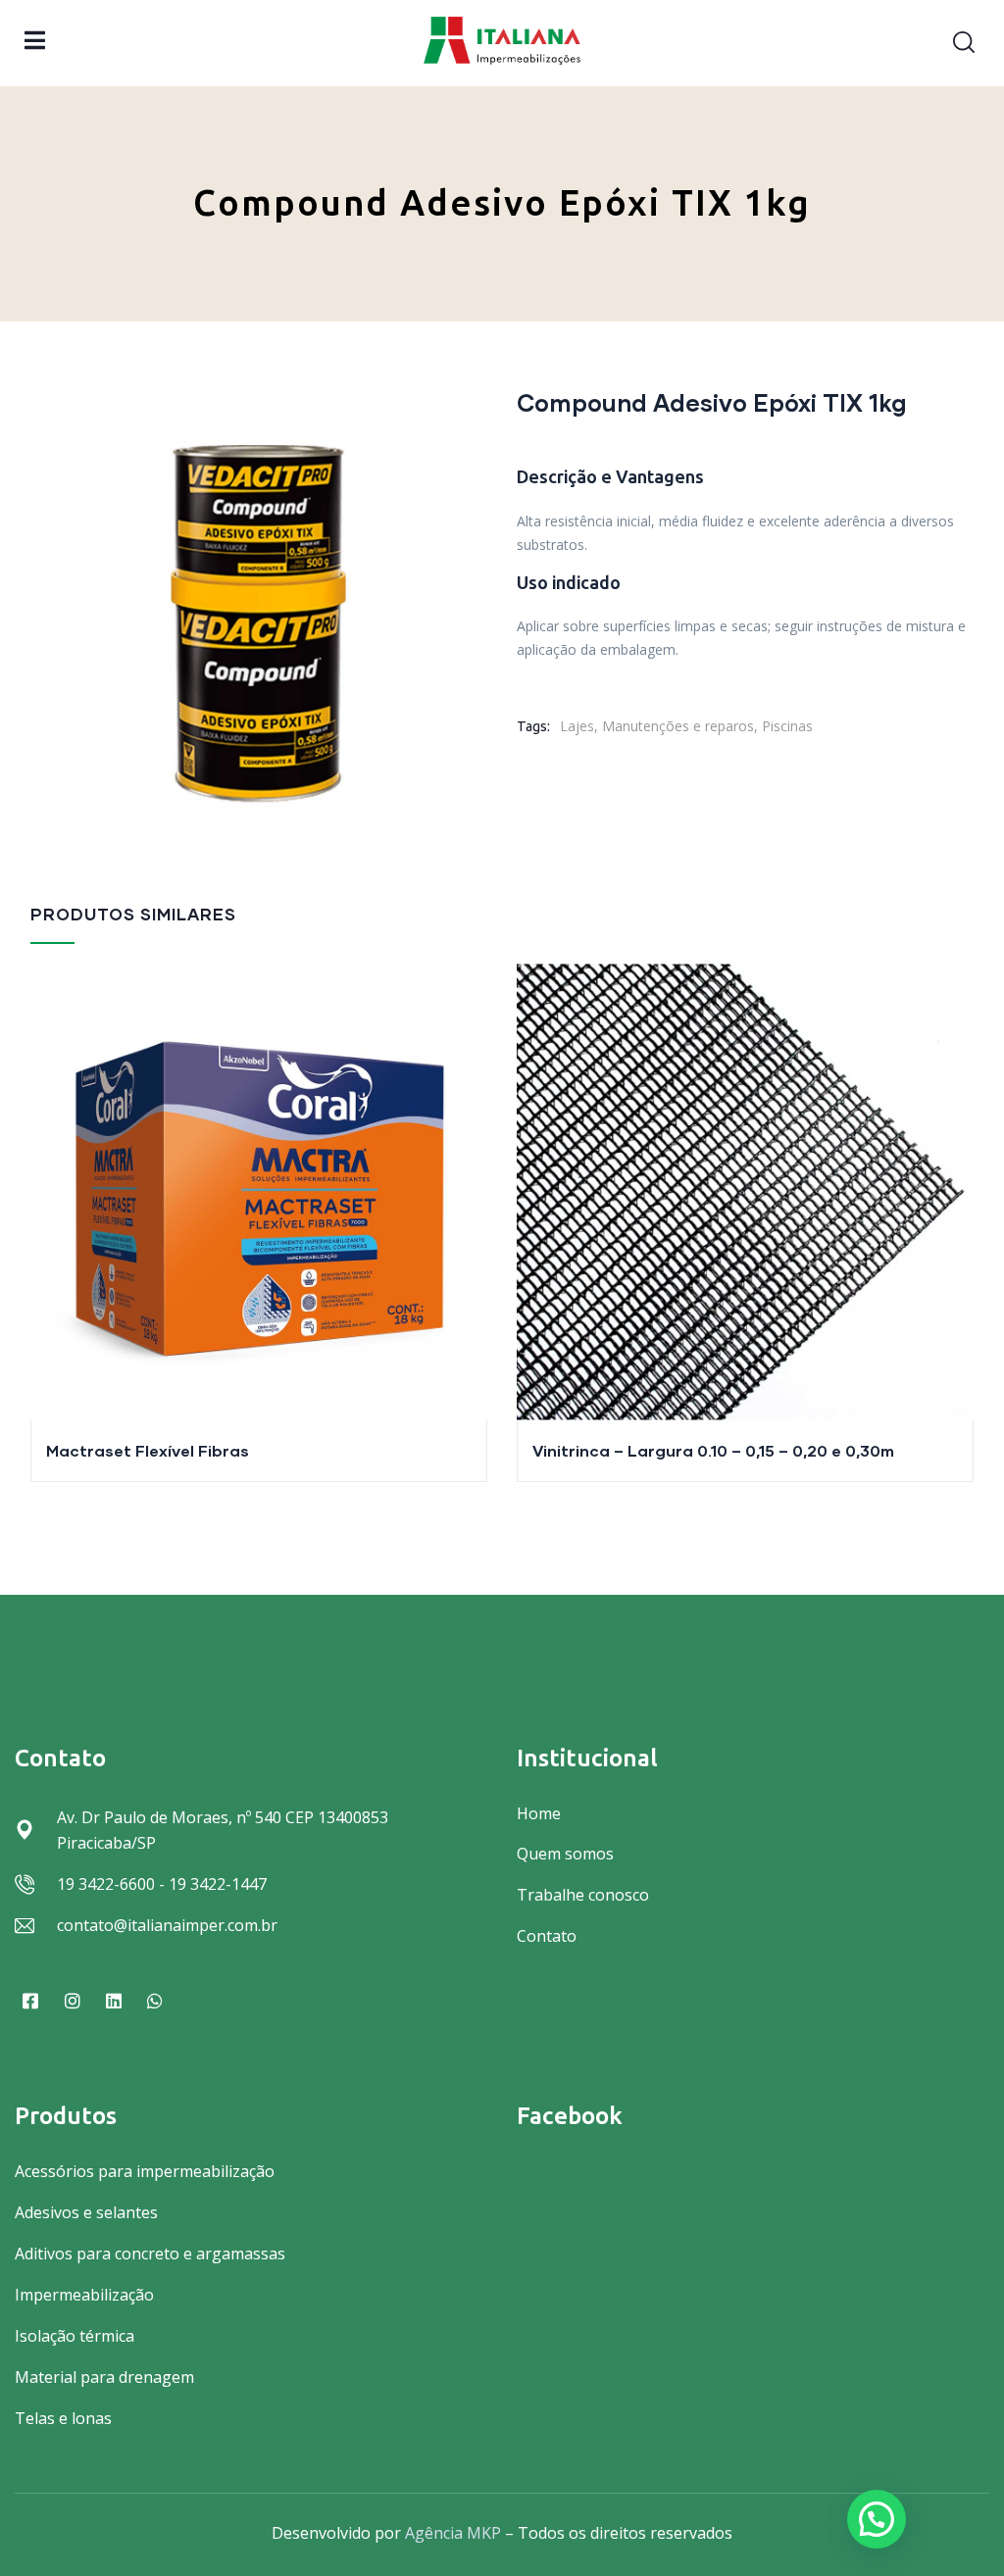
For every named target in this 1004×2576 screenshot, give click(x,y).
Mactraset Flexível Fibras (148, 1450)
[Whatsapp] (155, 2001)
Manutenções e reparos (678, 726)
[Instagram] (72, 2001)
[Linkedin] (114, 2001)
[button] (877, 2519)
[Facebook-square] (30, 2001)
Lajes (577, 726)
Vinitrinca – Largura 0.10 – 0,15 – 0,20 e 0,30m (713, 1450)
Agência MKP (453, 2533)
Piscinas (787, 726)
